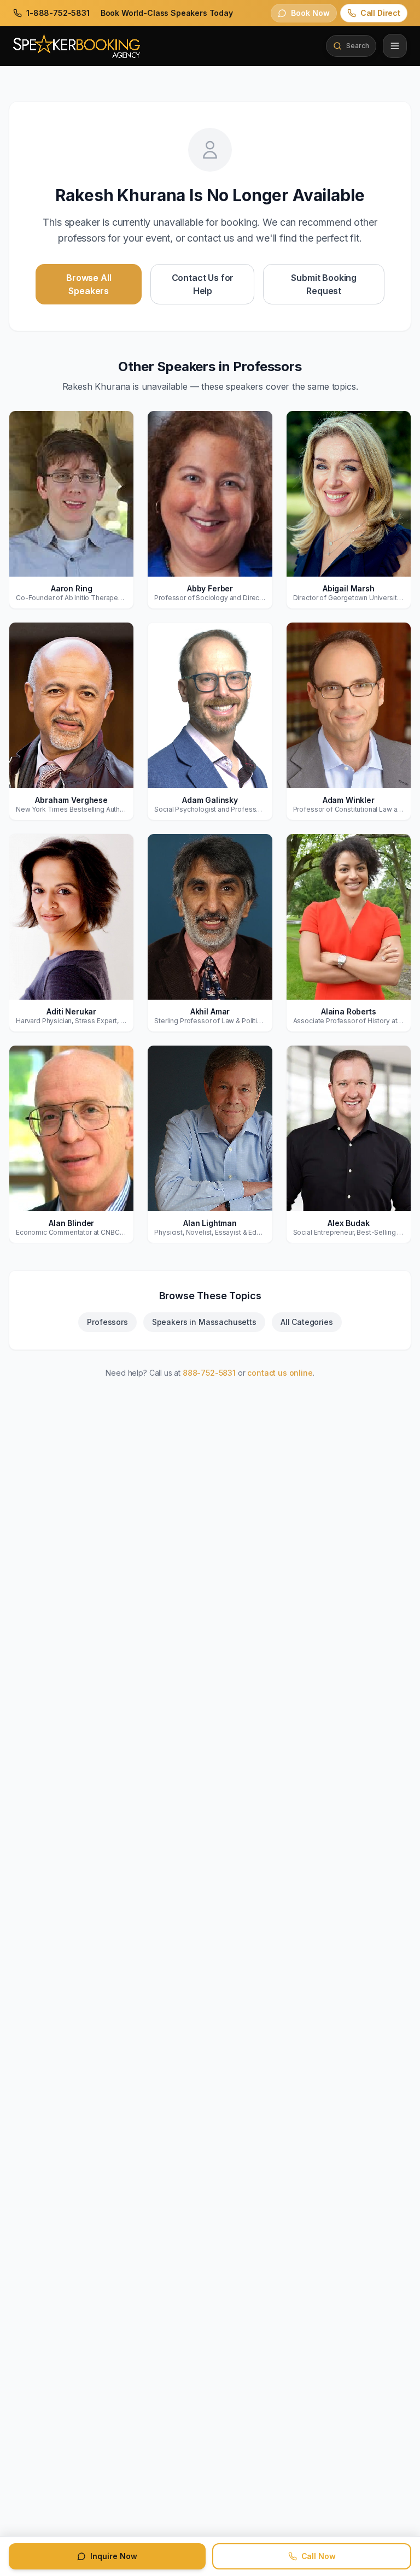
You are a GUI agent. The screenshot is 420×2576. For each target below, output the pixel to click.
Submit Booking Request (324, 284)
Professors (107, 1322)
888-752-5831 (209, 1373)
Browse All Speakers (89, 284)
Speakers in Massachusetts (204, 1322)
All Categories (307, 1322)
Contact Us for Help (203, 284)
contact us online (280, 1373)
